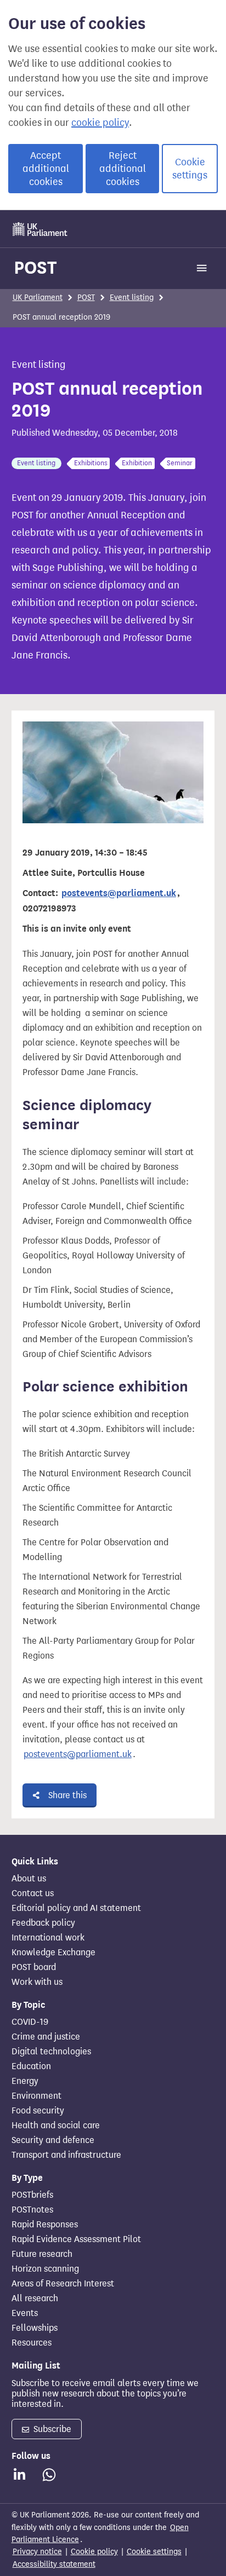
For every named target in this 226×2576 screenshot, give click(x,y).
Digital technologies (51, 2052)
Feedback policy (43, 1923)
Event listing (132, 298)
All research (35, 2298)
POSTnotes (32, 2210)
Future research (42, 2254)
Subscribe (51, 2429)
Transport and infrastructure (66, 2155)
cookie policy (100, 123)
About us (29, 1879)
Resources (32, 2343)
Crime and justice (46, 2037)
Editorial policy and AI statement (76, 1908)
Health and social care (56, 2126)
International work (48, 1938)
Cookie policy (94, 2552)
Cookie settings (190, 169)
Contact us (33, 1893)
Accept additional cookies (46, 169)
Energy (25, 2081)
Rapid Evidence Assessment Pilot (76, 2239)
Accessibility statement (54, 2564)
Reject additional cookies (123, 169)
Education (31, 2066)
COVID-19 (30, 2022)
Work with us (37, 1982)
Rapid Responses (45, 2225)
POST (35, 267)
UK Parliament (38, 298)
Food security (38, 2111)
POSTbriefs (32, 2195)
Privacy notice (37, 2552)
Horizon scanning (45, 2269)
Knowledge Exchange (53, 1953)
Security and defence (53, 2140)
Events (25, 2313)
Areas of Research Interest (63, 2284)
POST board (34, 1967)
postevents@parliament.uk (78, 1754)
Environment (36, 2096)
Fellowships (35, 2328)
